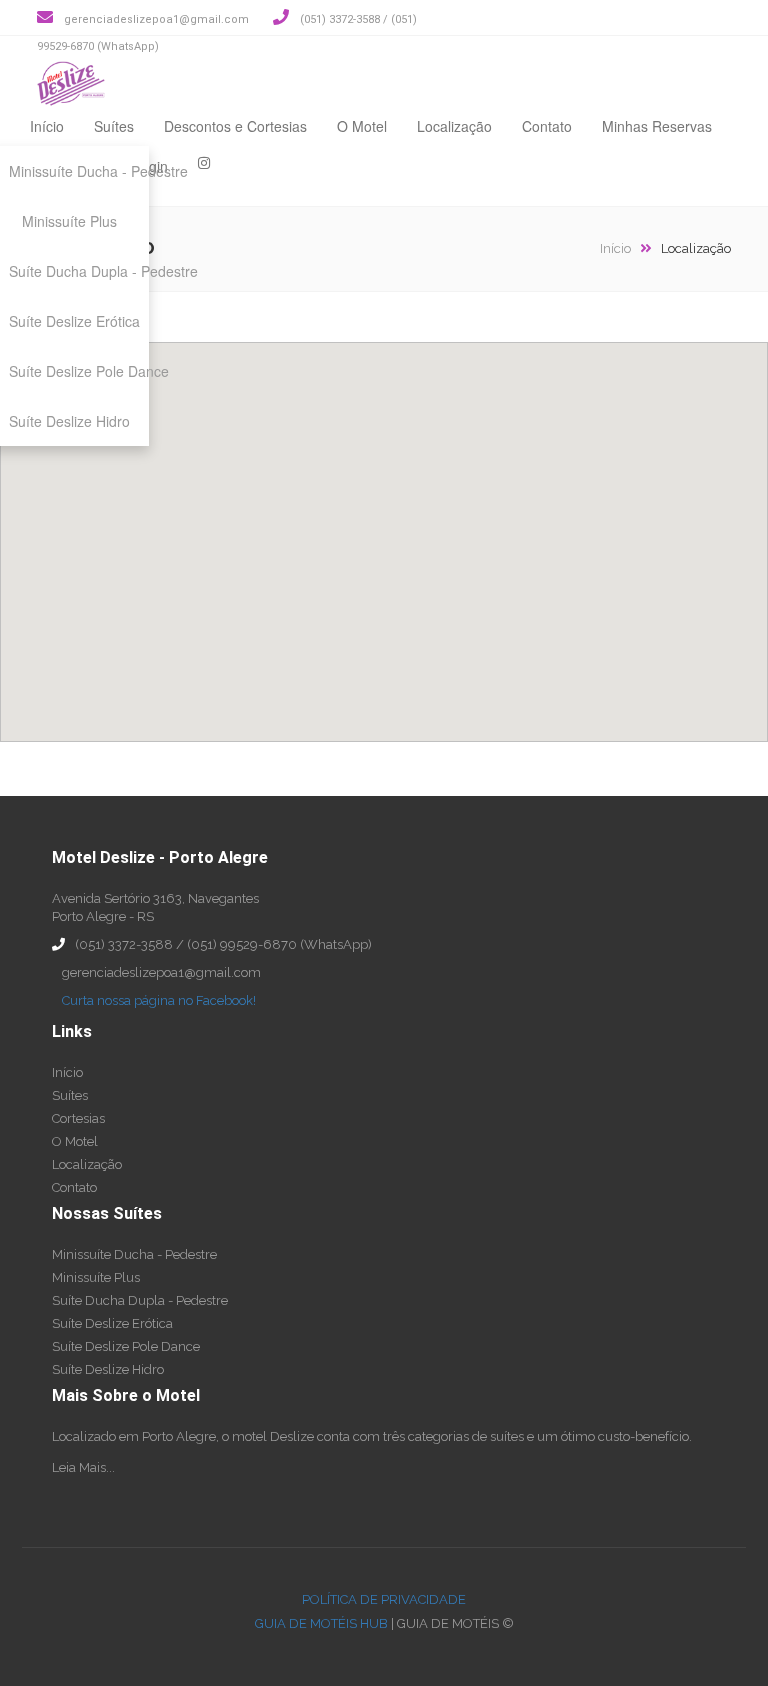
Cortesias (78, 1118)
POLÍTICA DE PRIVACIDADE (384, 1599)
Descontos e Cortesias (235, 126)
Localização (454, 126)
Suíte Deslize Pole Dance (126, 1346)
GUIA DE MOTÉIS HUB (321, 1623)
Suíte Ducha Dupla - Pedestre (140, 1300)
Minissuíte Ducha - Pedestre (134, 1254)
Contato (547, 126)
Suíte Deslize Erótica (112, 1323)
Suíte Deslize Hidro (108, 1369)
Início (47, 126)
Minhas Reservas (657, 126)
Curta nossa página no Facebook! (159, 1000)
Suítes (114, 126)
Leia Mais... (83, 1467)
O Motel (362, 126)
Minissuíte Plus (96, 1277)
